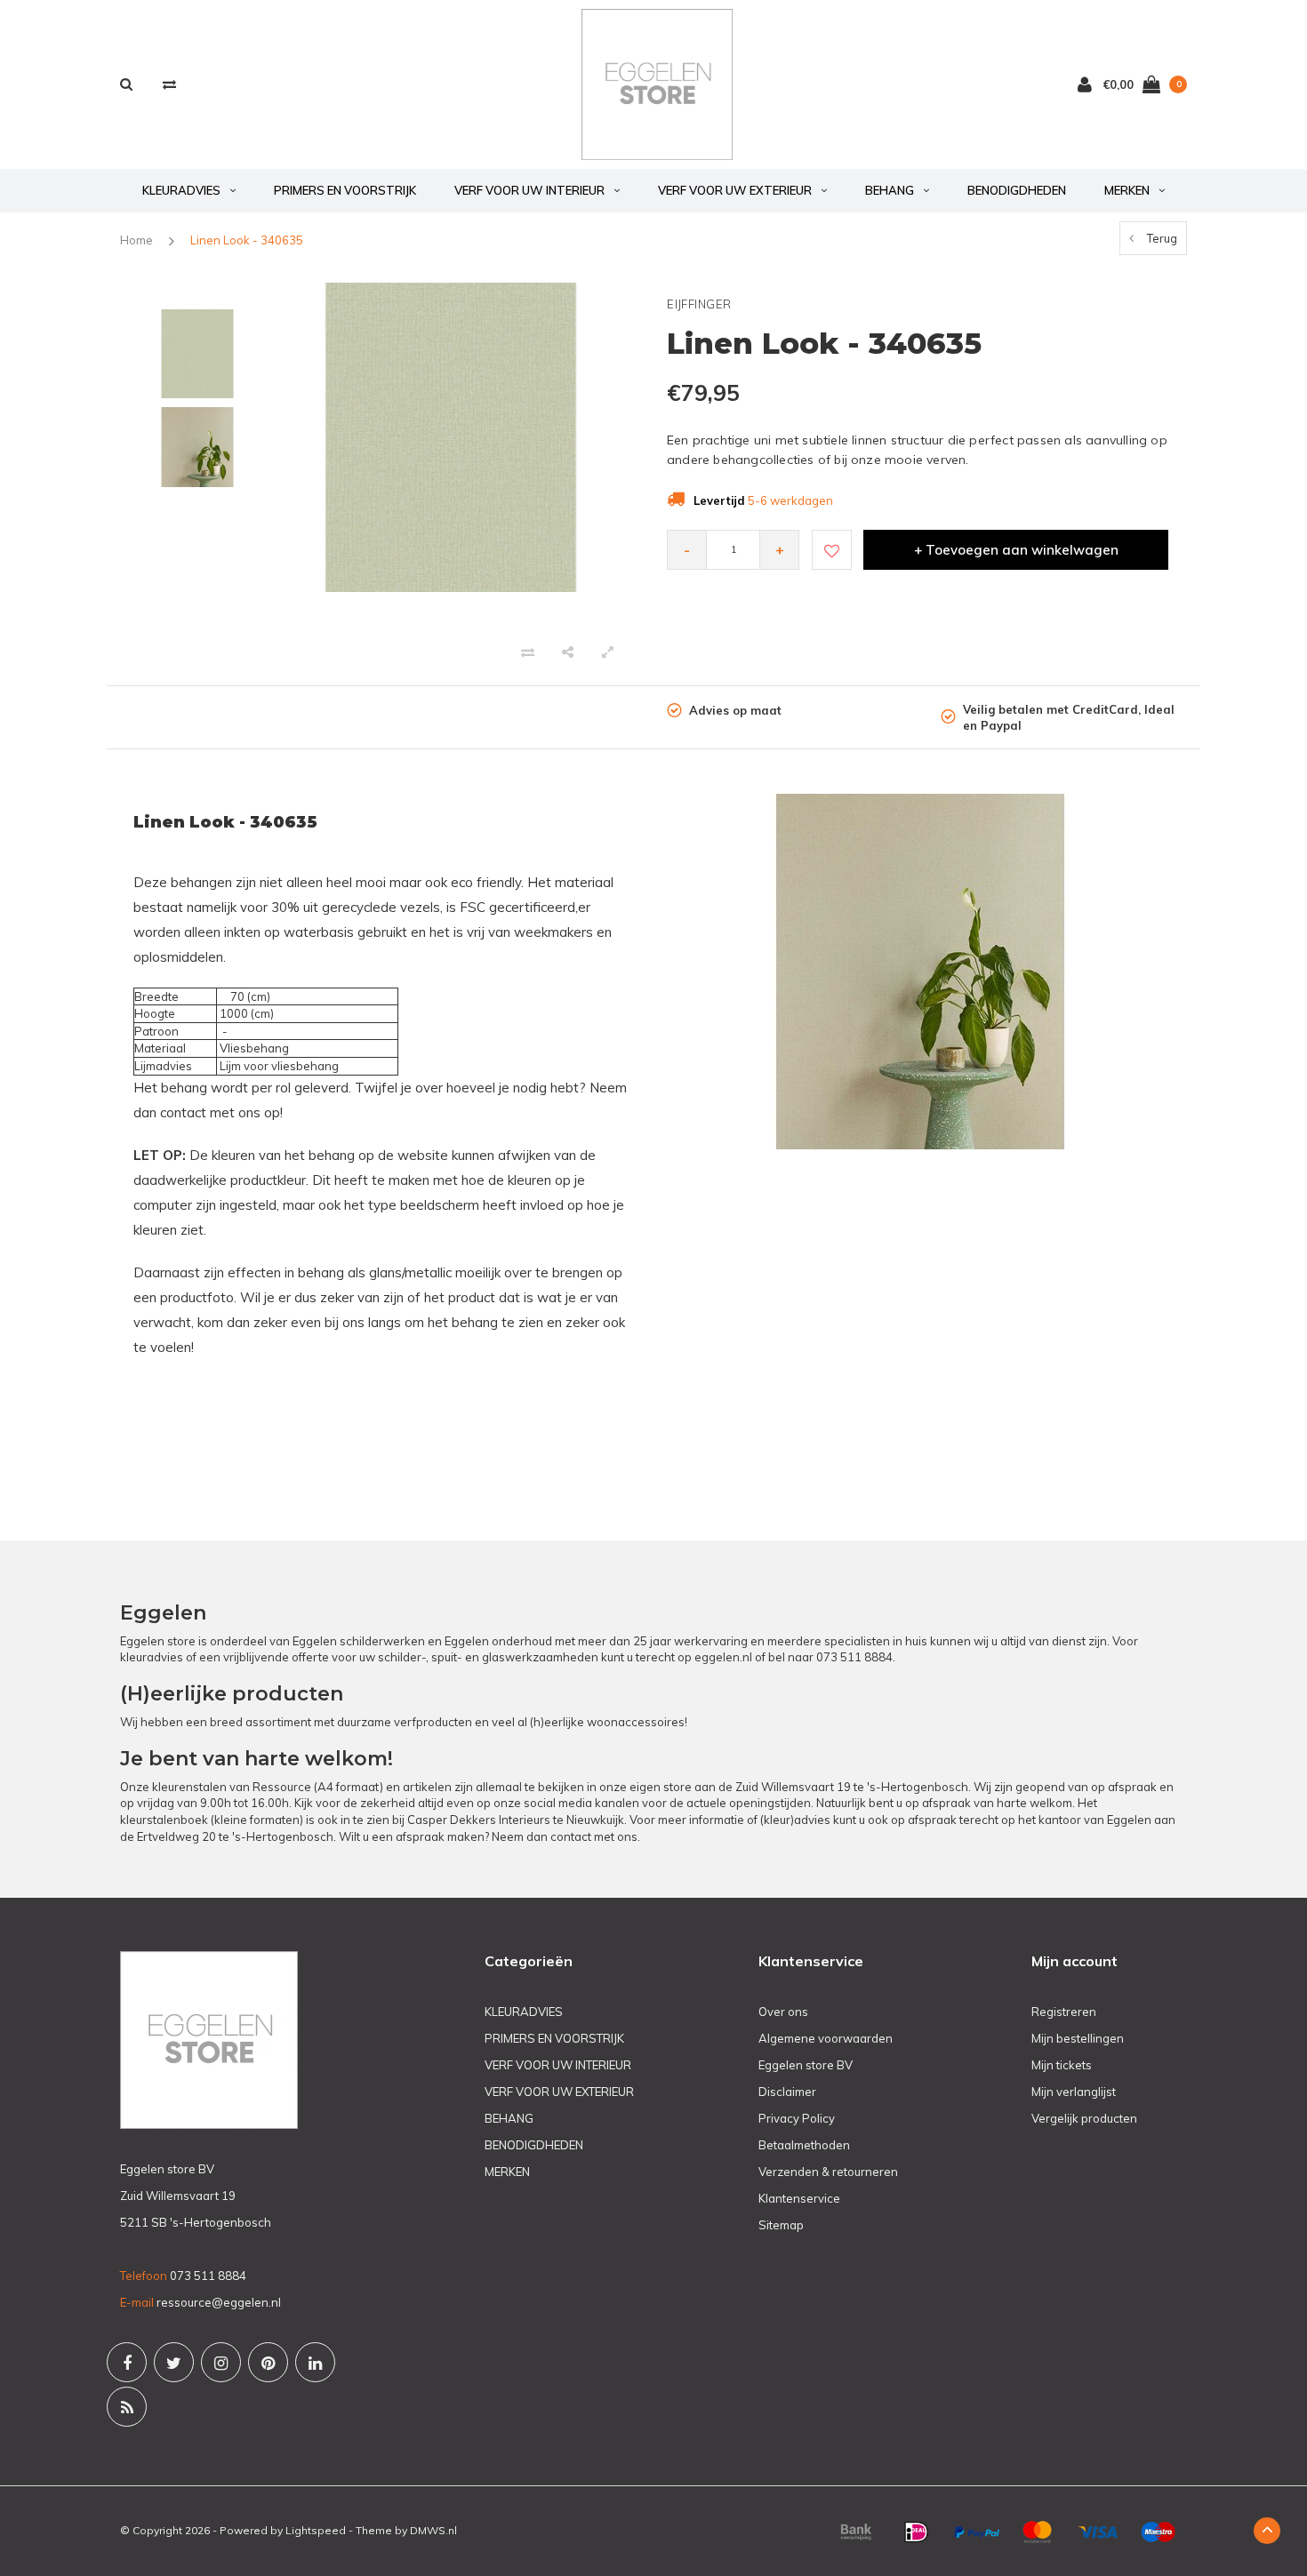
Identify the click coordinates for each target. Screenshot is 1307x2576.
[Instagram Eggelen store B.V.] (221, 2362)
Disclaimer (787, 2092)
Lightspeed (316, 2530)
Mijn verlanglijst (1074, 2092)
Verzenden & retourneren (828, 2172)
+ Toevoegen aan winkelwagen (1016, 550)
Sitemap (781, 2225)
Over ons (783, 2012)
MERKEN (1127, 190)
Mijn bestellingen (1078, 2038)
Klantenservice (799, 2198)
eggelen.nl (723, 1657)
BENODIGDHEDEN (1017, 190)
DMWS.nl (433, 2530)
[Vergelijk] (169, 84)
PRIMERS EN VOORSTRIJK (345, 190)
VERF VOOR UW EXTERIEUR (735, 190)
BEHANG (890, 190)
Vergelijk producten (1084, 2118)
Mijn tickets (1062, 2065)
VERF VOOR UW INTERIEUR (529, 190)
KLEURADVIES (181, 190)
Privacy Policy (797, 2118)
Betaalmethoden (804, 2145)
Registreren (1064, 2012)
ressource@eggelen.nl (219, 2302)
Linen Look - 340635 (247, 240)
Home (136, 240)
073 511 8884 (854, 1657)
